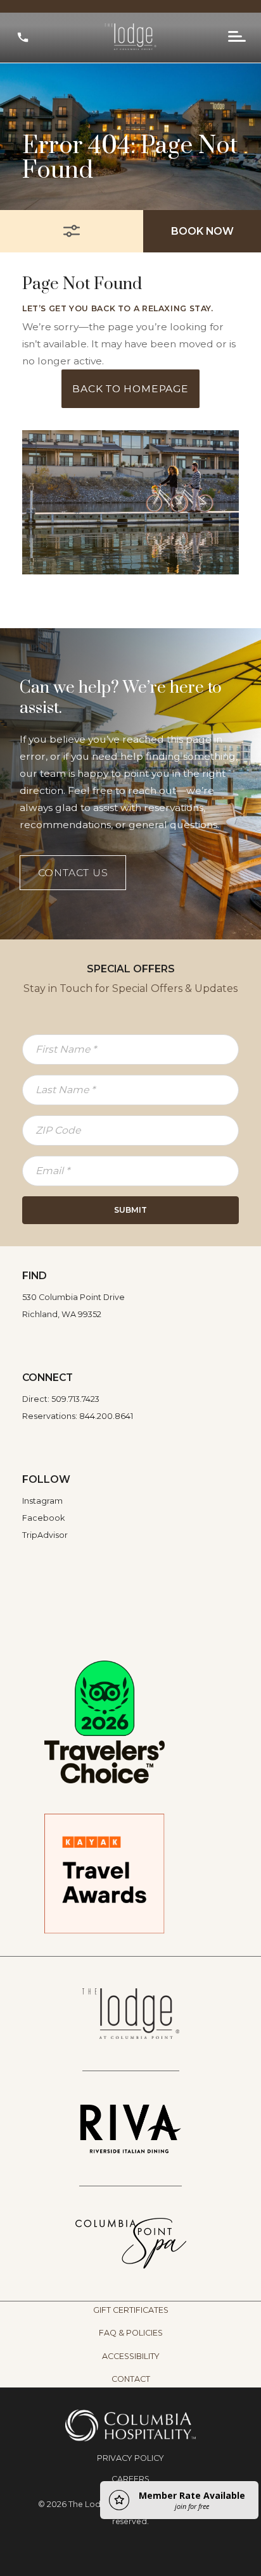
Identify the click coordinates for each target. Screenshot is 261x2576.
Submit (130, 1210)
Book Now (202, 231)
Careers (130, 2479)
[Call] (23, 37)
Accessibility (131, 2356)
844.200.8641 (106, 1416)
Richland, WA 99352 (62, 1314)
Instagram (42, 1501)
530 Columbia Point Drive (73, 1297)
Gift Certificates (131, 2310)
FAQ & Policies (131, 2333)
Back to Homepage (130, 389)
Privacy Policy (130, 2458)
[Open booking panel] (72, 231)
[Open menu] (237, 37)
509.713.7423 (75, 1399)
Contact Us (73, 873)
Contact (131, 2379)
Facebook (43, 1518)
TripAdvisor (45, 1535)
